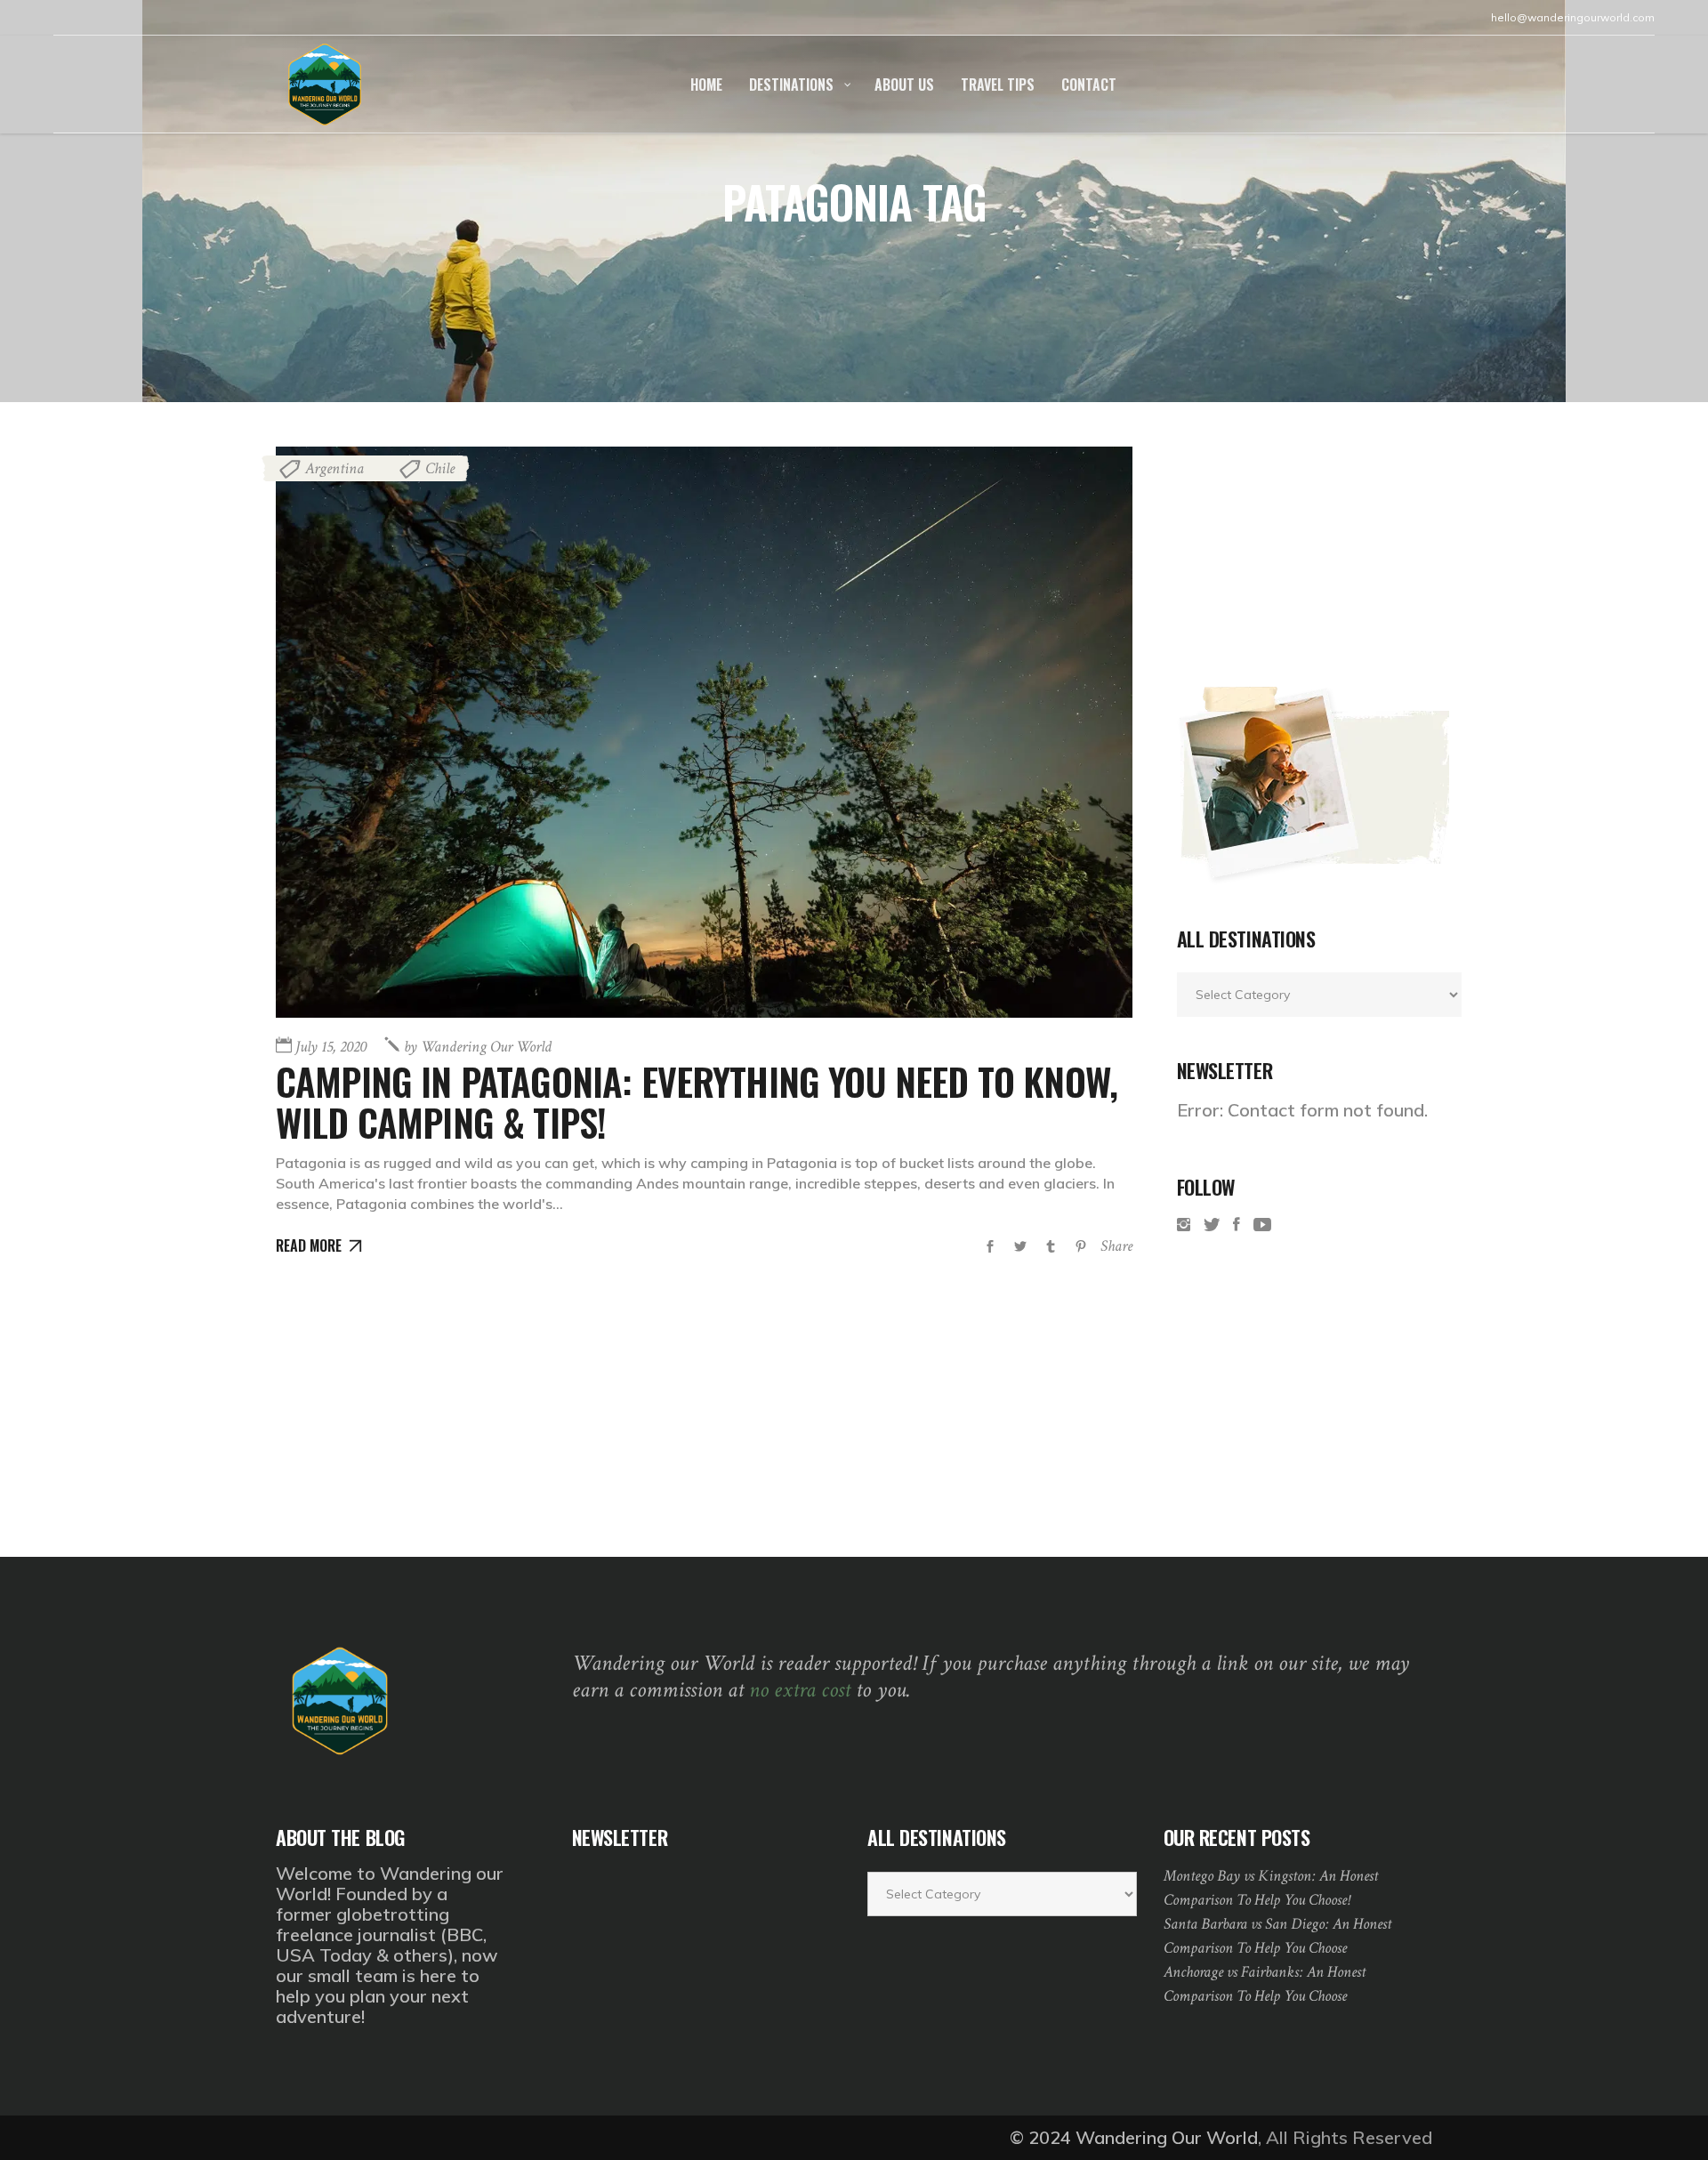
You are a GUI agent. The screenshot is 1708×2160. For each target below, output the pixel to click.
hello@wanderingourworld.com (1573, 17)
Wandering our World (478, 1047)
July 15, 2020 (331, 1047)
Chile (440, 468)
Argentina (334, 468)
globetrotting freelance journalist (363, 1924)
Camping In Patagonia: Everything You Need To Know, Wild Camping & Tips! (697, 1101)
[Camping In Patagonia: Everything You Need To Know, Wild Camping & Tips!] (704, 732)
